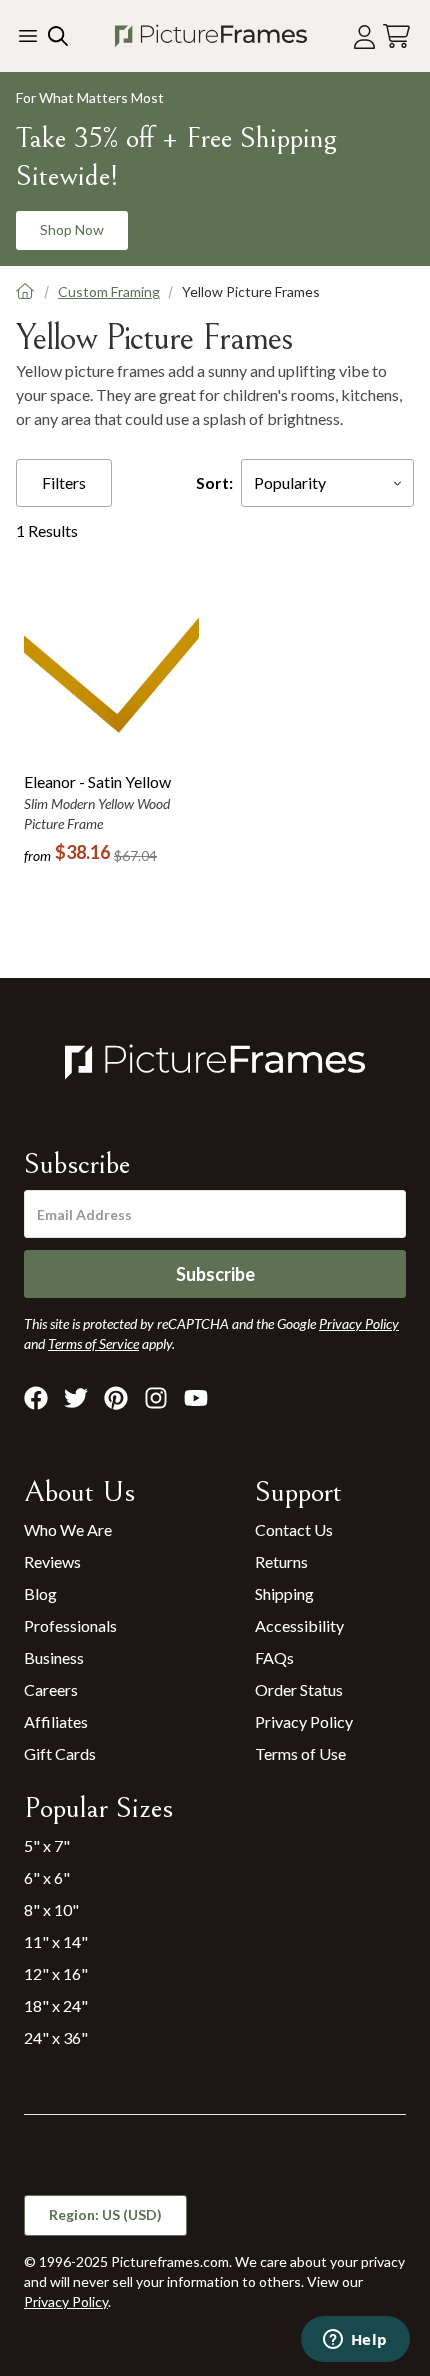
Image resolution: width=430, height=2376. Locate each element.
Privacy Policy (304, 1721)
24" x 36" (56, 2037)
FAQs (274, 1657)
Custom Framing (109, 291)
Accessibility (299, 1625)
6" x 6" (47, 1877)
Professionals (70, 1625)
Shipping (284, 1593)
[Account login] (364, 36)
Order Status (299, 1689)
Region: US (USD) (105, 2214)
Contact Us (294, 1529)
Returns (281, 1561)
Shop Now (72, 229)
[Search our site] (56, 36)
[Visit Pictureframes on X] (76, 1398)
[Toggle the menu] (28, 36)
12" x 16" (56, 1973)
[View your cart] (396, 36)
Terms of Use (300, 1753)
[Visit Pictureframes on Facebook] (36, 1398)
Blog (40, 1593)
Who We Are (68, 1529)
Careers (51, 1689)
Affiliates (56, 1721)
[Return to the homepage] (211, 36)
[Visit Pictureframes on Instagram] (156, 1398)
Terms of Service (93, 1343)
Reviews (52, 1561)
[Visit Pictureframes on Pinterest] (116, 1398)
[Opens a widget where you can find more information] (355, 2341)
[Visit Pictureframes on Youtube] (196, 1398)
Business (54, 1657)
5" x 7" (47, 1845)
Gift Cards (60, 1753)
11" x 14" (56, 1941)
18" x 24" (56, 2005)
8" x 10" (51, 1909)
